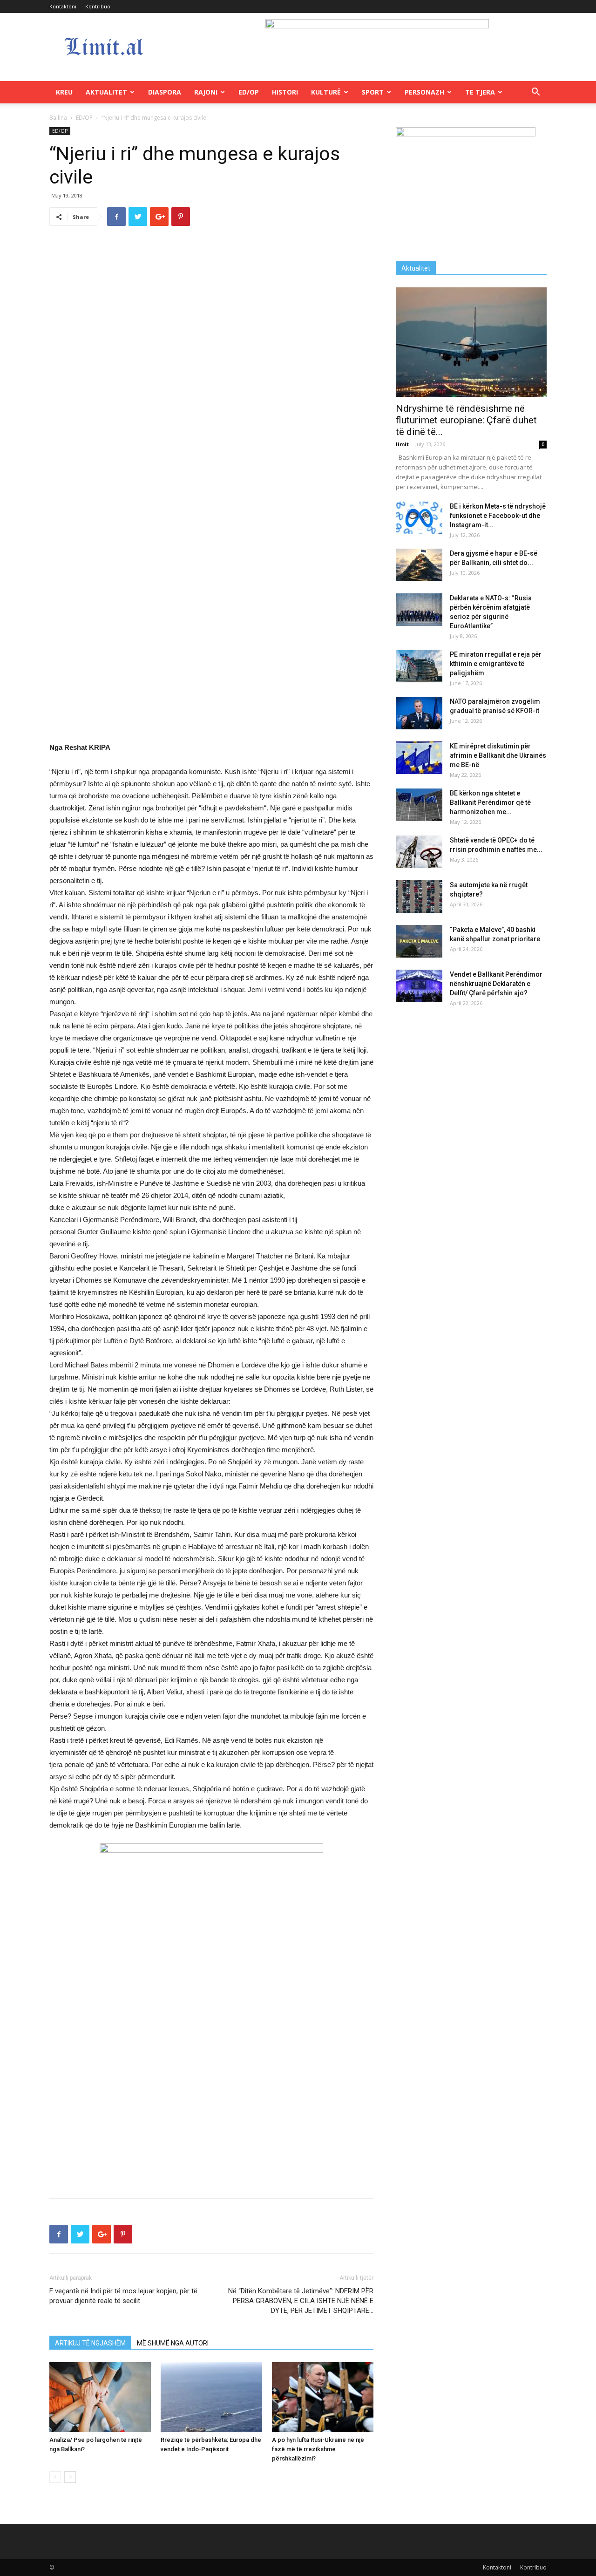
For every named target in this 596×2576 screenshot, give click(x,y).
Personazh (424, 92)
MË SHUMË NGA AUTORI (173, 2343)
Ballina (58, 118)
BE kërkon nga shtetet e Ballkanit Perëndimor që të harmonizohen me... (490, 802)
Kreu (64, 92)
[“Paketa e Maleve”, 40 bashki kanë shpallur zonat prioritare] (419, 941)
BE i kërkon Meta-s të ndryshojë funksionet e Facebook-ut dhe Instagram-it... (498, 516)
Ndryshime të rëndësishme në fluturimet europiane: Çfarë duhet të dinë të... (466, 420)
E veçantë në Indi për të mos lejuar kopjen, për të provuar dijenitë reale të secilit (123, 2296)
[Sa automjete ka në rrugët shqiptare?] (419, 897)
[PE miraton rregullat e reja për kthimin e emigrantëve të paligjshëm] (419, 666)
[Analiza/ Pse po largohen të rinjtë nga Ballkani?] (100, 2397)
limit (402, 444)
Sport (373, 92)
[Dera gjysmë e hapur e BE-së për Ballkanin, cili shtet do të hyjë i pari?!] (419, 565)
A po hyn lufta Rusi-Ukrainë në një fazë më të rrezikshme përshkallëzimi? (318, 2449)
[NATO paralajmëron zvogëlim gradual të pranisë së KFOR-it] (419, 713)
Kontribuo (98, 6)
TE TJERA (480, 92)
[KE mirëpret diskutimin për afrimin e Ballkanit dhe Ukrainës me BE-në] (419, 758)
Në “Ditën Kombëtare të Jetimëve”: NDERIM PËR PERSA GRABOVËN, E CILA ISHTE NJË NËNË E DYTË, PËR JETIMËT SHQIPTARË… (301, 2301)
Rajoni (206, 92)
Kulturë (326, 92)
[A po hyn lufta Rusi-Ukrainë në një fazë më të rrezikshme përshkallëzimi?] (323, 2397)
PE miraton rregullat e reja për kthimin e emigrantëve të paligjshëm (496, 664)
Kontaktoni (63, 6)
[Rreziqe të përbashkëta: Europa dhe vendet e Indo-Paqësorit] (211, 2397)
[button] (535, 93)
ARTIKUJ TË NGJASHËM (90, 2343)
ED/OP (249, 92)
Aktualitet (106, 92)
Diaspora (165, 92)
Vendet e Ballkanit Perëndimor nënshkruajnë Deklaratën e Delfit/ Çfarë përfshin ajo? (496, 984)
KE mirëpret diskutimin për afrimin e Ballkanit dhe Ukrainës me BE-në (498, 755)
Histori (285, 92)
